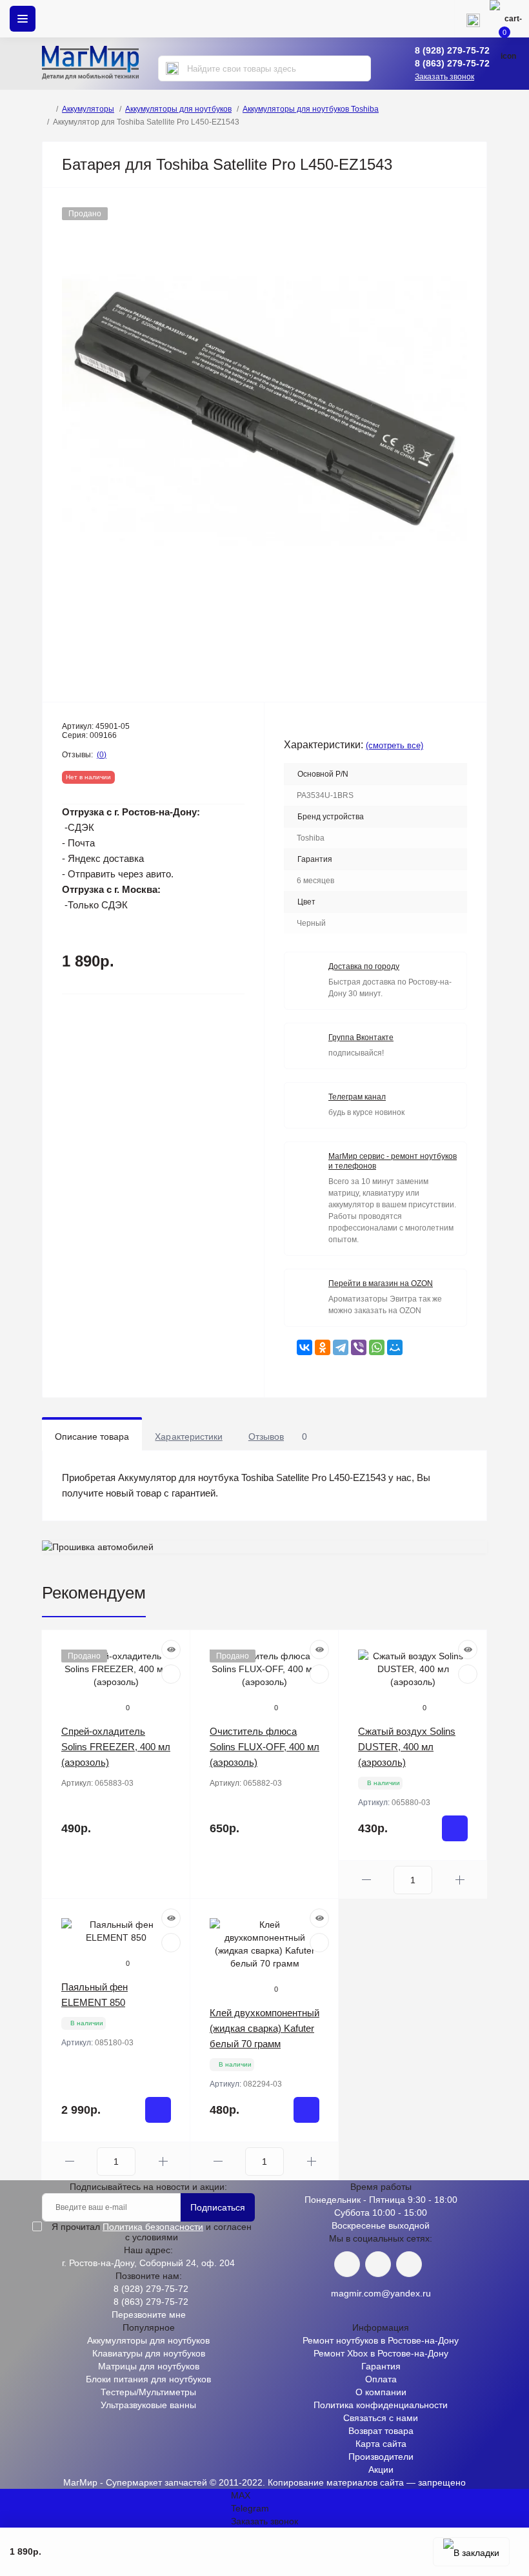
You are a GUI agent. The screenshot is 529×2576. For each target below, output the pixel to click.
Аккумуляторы (88, 109)
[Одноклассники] (323, 1347)
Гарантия (381, 2366)
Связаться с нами (381, 2418)
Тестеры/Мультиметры (148, 2392)
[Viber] (359, 1347)
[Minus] (366, 1880)
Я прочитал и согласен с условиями (152, 2232)
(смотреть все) (394, 745)
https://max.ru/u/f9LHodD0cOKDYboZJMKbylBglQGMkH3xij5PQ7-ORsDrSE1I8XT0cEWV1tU (409, 2264)
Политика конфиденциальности (381, 2405)
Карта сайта (381, 2444)
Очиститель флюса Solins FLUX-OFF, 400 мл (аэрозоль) (264, 1747)
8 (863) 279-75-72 (452, 63)
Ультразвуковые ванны (148, 2405)
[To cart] (455, 1828)
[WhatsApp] (377, 1347)
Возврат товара (381, 2431)
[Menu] (23, 19)
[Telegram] (341, 1347)
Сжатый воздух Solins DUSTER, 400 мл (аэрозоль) (407, 1747)
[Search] (172, 68)
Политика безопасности (153, 2227)
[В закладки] (471, 2552)
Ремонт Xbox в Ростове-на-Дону (381, 2353)
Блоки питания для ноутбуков (148, 2379)
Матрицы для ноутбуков (149, 2366)
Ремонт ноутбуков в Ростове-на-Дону (381, 2340)
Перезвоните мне (149, 2315)
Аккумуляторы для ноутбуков (178, 109)
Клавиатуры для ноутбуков (149, 2353)
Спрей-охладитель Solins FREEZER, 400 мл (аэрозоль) (116, 1747)
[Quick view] (171, 1650)
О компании (381, 2392)
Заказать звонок (444, 77)
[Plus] (460, 1880)
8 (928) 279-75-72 (452, 50)
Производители (381, 2457)
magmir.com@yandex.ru (381, 2293)
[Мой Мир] (395, 1347)
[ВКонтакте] (304, 1347)
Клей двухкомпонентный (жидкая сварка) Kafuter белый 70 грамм (264, 2028)
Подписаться (218, 2207)
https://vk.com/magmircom (347, 2264)
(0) (102, 755)
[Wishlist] (171, 1674)
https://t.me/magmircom (378, 2264)
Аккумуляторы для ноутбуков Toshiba (311, 109)
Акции (381, 2469)
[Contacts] (473, 19)
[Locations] (435, 19)
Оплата (381, 2379)
